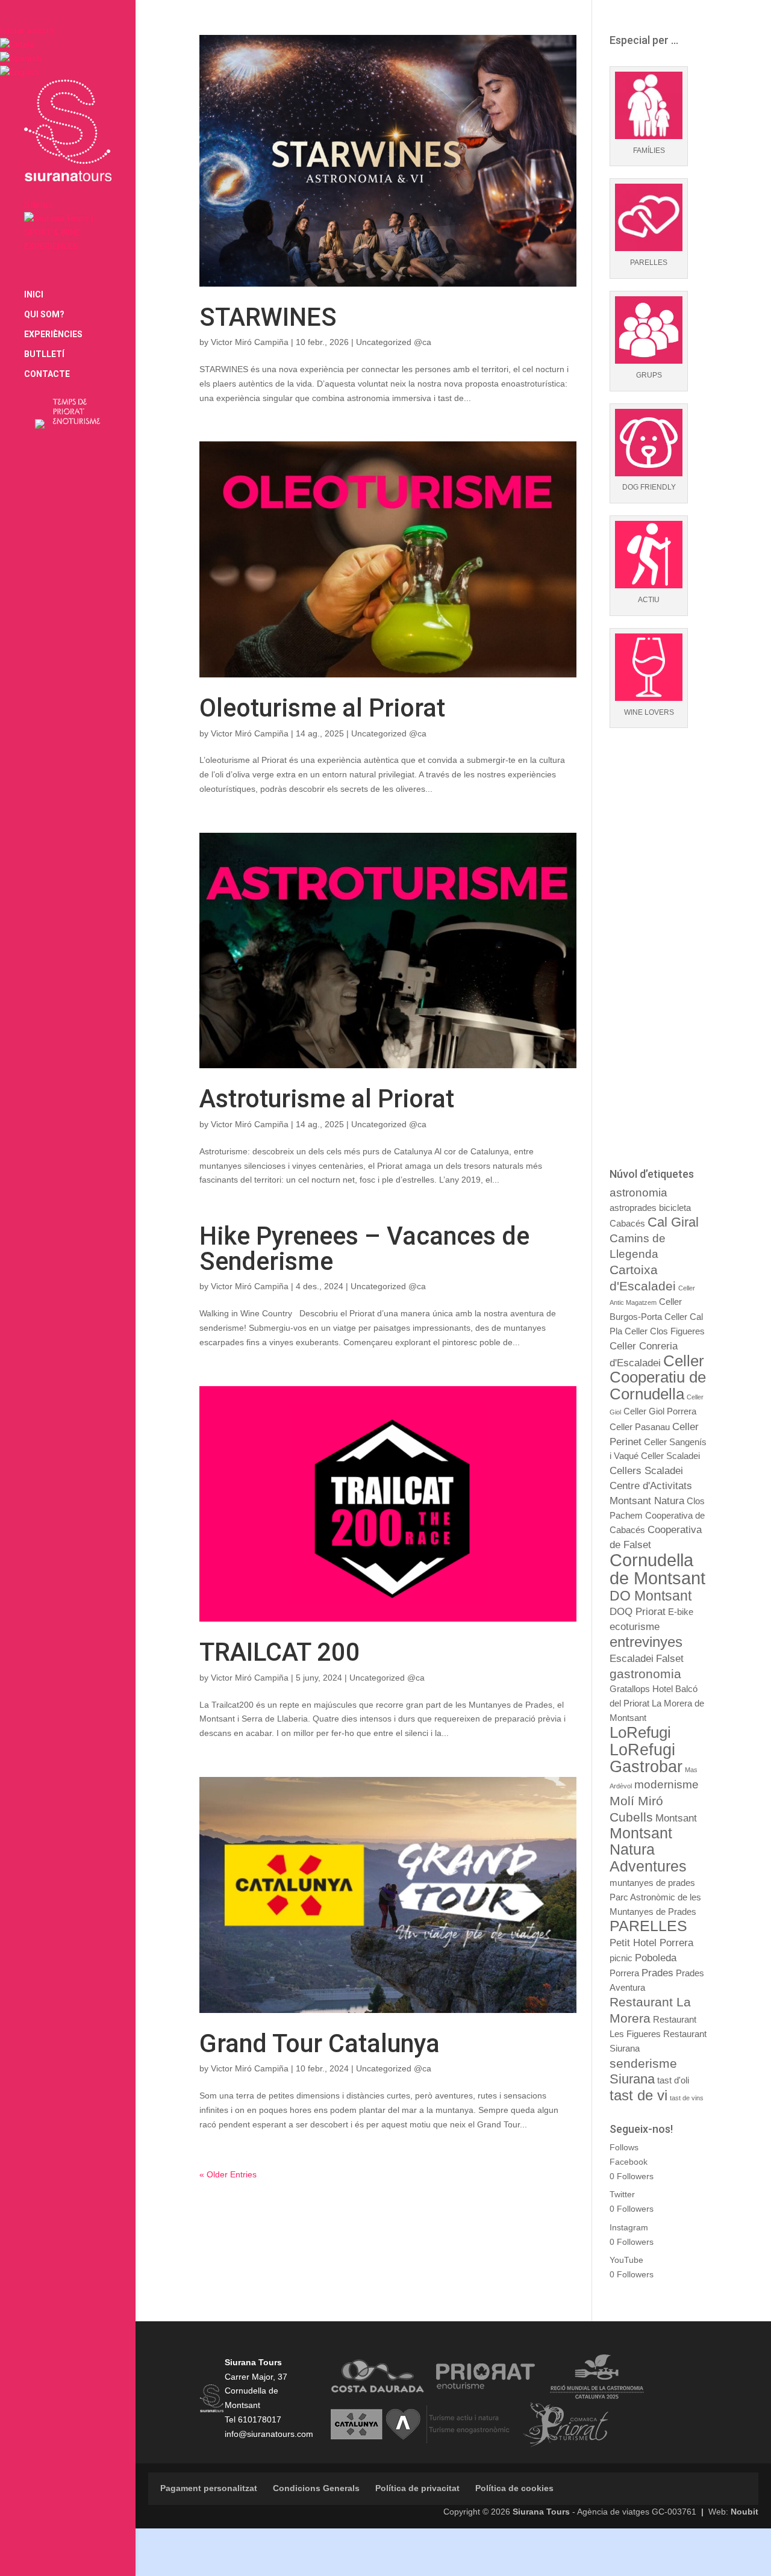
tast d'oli (673, 2080)
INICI (34, 295)
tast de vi (638, 2095)
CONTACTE (47, 374)
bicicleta (675, 1208)
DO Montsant (651, 1596)
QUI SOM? (44, 315)
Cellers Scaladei (646, 1470)
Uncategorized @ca (394, 342)
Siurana (632, 2079)
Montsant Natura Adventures (648, 1850)
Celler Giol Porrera (660, 1411)
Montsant (676, 1818)
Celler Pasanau (640, 1427)
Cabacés (627, 1224)
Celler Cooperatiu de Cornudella (658, 1378)
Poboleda (656, 1958)
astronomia (638, 1193)
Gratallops (630, 1689)
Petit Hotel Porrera (651, 1943)
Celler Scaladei (670, 1456)
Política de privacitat (417, 2488)
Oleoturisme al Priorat (322, 708)
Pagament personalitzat (209, 2488)
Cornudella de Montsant (657, 1569)
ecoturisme (635, 1626)
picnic (621, 1958)
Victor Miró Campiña (250, 342)
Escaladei (632, 1658)
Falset (670, 1658)
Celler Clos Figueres (665, 1331)
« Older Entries (228, 2174)
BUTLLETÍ (44, 354)
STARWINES (268, 317)
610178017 (260, 2419)
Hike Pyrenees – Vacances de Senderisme (364, 1249)
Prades (657, 1973)
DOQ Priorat (638, 1611)
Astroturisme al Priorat (327, 1099)
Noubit (744, 2512)
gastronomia (645, 1674)
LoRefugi (640, 1732)
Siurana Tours (541, 2512)
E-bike (681, 1612)
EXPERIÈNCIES (53, 334)
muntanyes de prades (652, 1883)
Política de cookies (514, 2488)
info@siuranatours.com (269, 2434)
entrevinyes (646, 1642)
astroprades (633, 1208)
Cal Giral (673, 1222)
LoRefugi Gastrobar (646, 1758)
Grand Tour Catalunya (320, 2043)
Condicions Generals (316, 2488)
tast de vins (687, 2098)
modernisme (666, 1784)
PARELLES (648, 1926)
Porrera (624, 1973)
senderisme (643, 2063)
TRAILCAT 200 (280, 1652)
